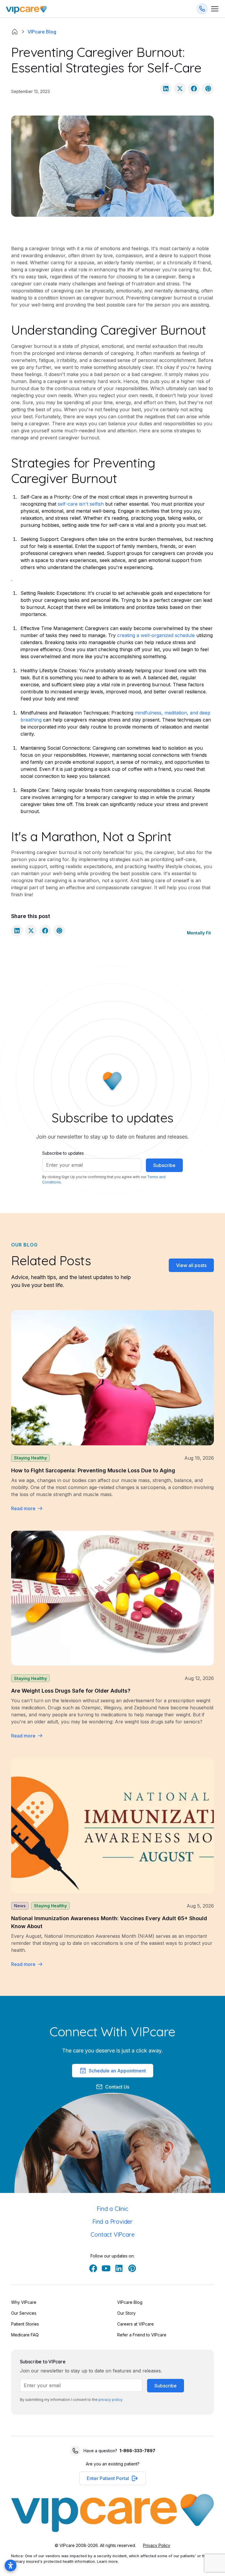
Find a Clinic (112, 2209)
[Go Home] (26, 9)
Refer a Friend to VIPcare (142, 2335)
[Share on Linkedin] (166, 89)
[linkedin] (119, 2268)
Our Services (24, 2313)
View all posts (191, 1265)
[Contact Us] (202, 9)
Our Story (126, 2313)
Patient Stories (25, 2324)
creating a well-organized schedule (156, 635)
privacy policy (110, 2400)
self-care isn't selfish (81, 504)
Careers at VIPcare (135, 2324)
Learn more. (108, 2561)
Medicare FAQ (25, 2335)
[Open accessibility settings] (11, 2565)
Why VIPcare (24, 2302)
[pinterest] (132, 2268)
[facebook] (93, 2268)
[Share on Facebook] (194, 89)
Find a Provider (112, 2222)
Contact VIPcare (112, 2234)
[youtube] (106, 2268)
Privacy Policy (157, 2545)
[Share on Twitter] (180, 89)
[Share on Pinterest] (208, 89)
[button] (112, 2478)
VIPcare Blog (130, 2302)
